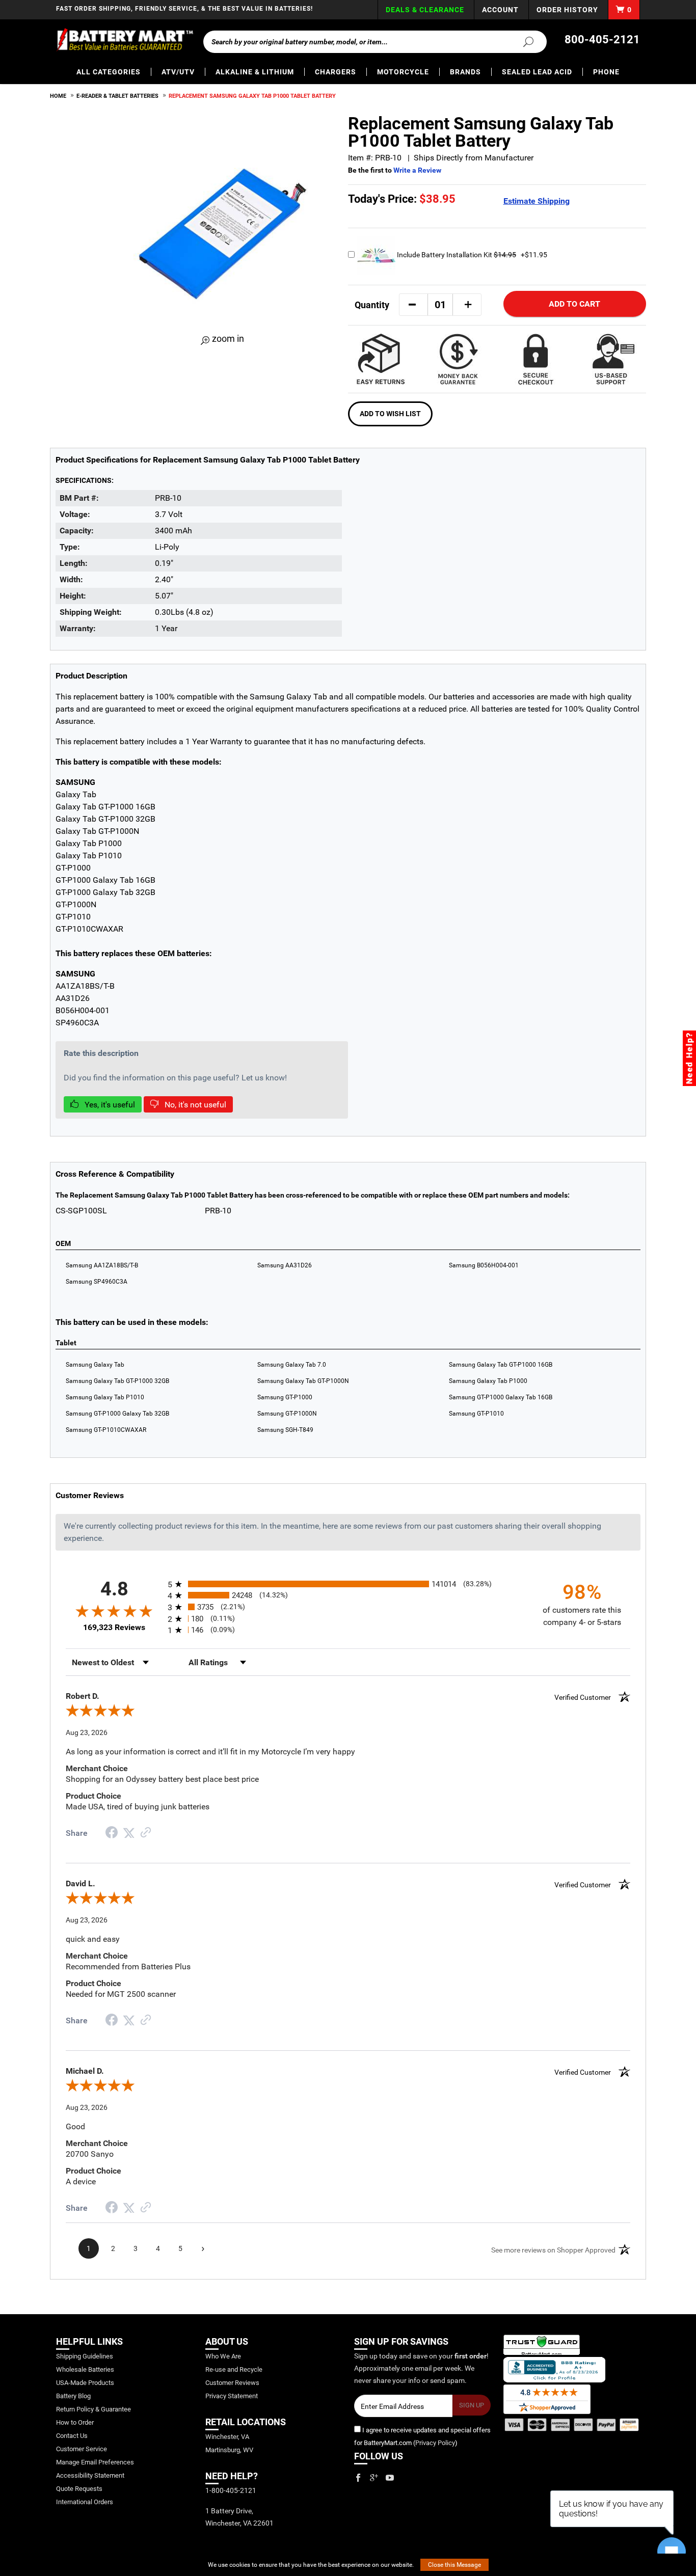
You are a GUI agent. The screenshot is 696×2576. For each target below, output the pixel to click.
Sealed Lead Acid (537, 72)
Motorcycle (403, 72)
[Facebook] (358, 2478)
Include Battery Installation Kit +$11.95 (471, 255)
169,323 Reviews (114, 1627)
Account (500, 10)
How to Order (75, 2422)
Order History (567, 10)
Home (58, 96)
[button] (412, 305)
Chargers (336, 72)
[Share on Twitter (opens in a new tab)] (129, 1833)
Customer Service (82, 2449)
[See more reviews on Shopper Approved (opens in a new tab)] (146, 1833)
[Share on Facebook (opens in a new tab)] (112, 1834)
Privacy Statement (232, 2396)
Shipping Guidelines (85, 2356)
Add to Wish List (390, 414)
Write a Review (417, 170)
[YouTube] (390, 2478)
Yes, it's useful (109, 1105)
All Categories (109, 72)
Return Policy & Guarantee (93, 2409)
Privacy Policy (435, 2443)
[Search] (522, 41)
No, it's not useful (194, 1105)
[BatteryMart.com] (125, 40)
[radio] (348, 1584)
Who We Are (223, 2356)
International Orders (85, 2502)
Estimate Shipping (537, 201)
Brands (465, 72)
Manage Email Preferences (95, 2462)
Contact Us (72, 2436)
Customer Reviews (232, 2383)
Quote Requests (79, 2489)
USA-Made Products (85, 2383)
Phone (606, 72)
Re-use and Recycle (234, 2369)
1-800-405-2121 (231, 2490)
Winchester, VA (227, 2437)
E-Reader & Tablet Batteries (117, 96)
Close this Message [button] (454, 2565)
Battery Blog (73, 2396)
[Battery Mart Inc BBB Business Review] (554, 2369)
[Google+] (374, 2478)
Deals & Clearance (425, 10)
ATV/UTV (178, 72)
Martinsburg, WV (229, 2450)
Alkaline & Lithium (255, 72)
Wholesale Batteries (85, 2369)
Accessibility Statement (90, 2475)
